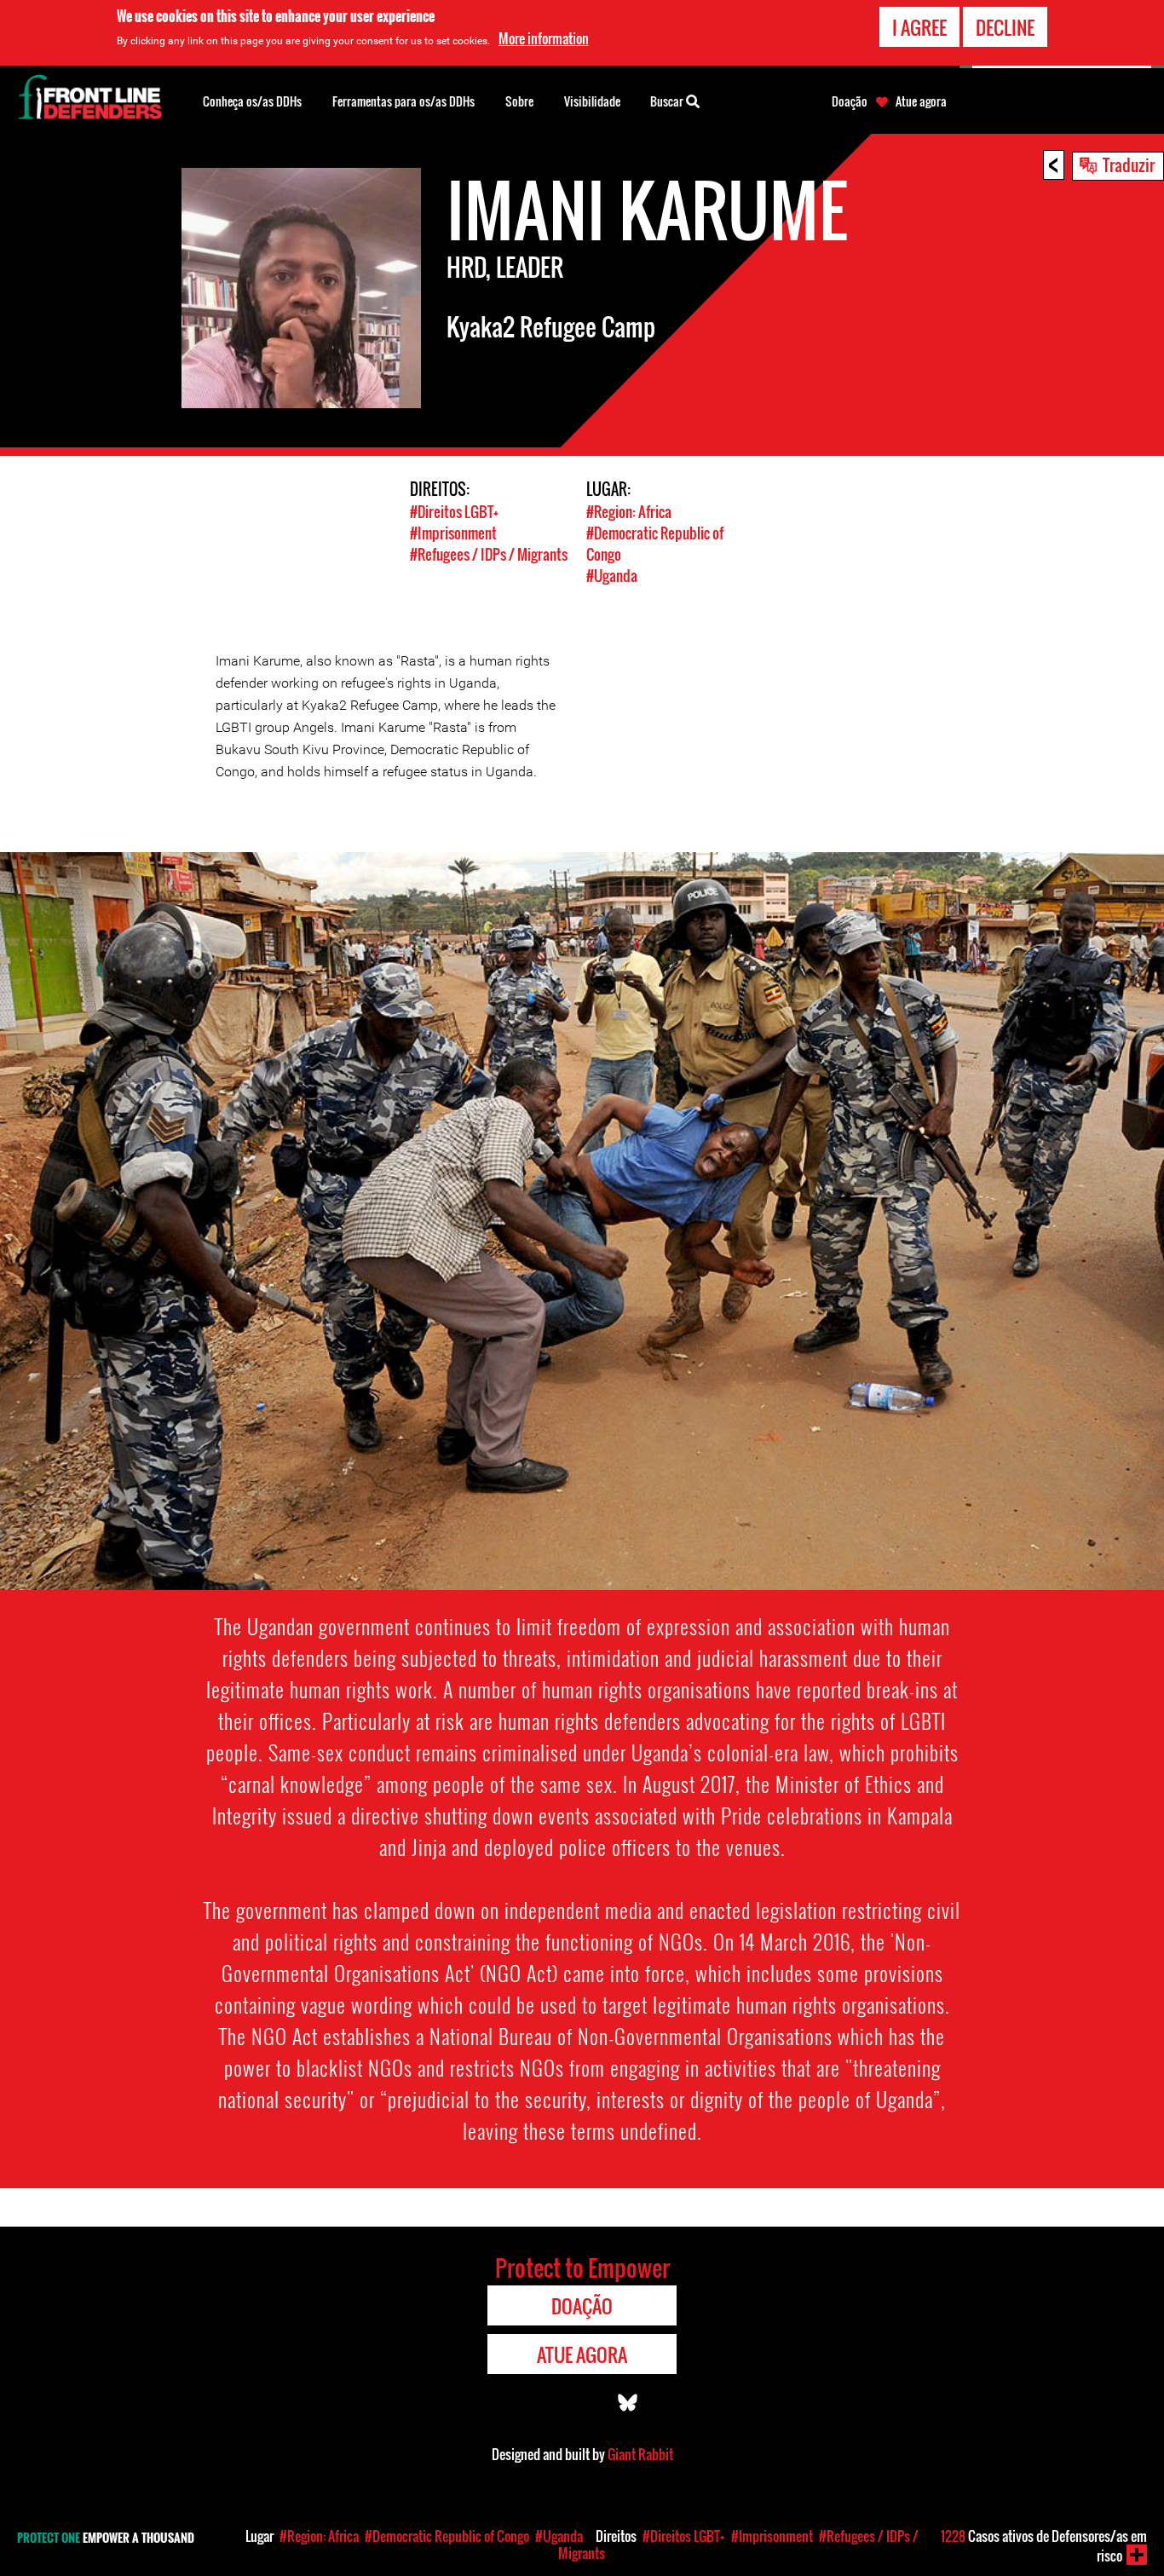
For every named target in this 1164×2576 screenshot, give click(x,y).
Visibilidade (592, 101)
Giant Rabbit (640, 2454)
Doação (850, 101)
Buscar (668, 101)
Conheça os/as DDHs (252, 101)
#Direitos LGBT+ (454, 512)
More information (544, 38)
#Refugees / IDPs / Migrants (489, 554)
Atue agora (921, 101)
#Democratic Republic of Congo (447, 2536)
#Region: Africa (629, 512)
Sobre (519, 101)
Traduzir (1129, 164)
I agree (919, 27)
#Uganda (612, 576)
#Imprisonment (453, 533)
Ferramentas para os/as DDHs (403, 101)
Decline (1005, 27)
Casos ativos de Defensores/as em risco (1044, 2546)
